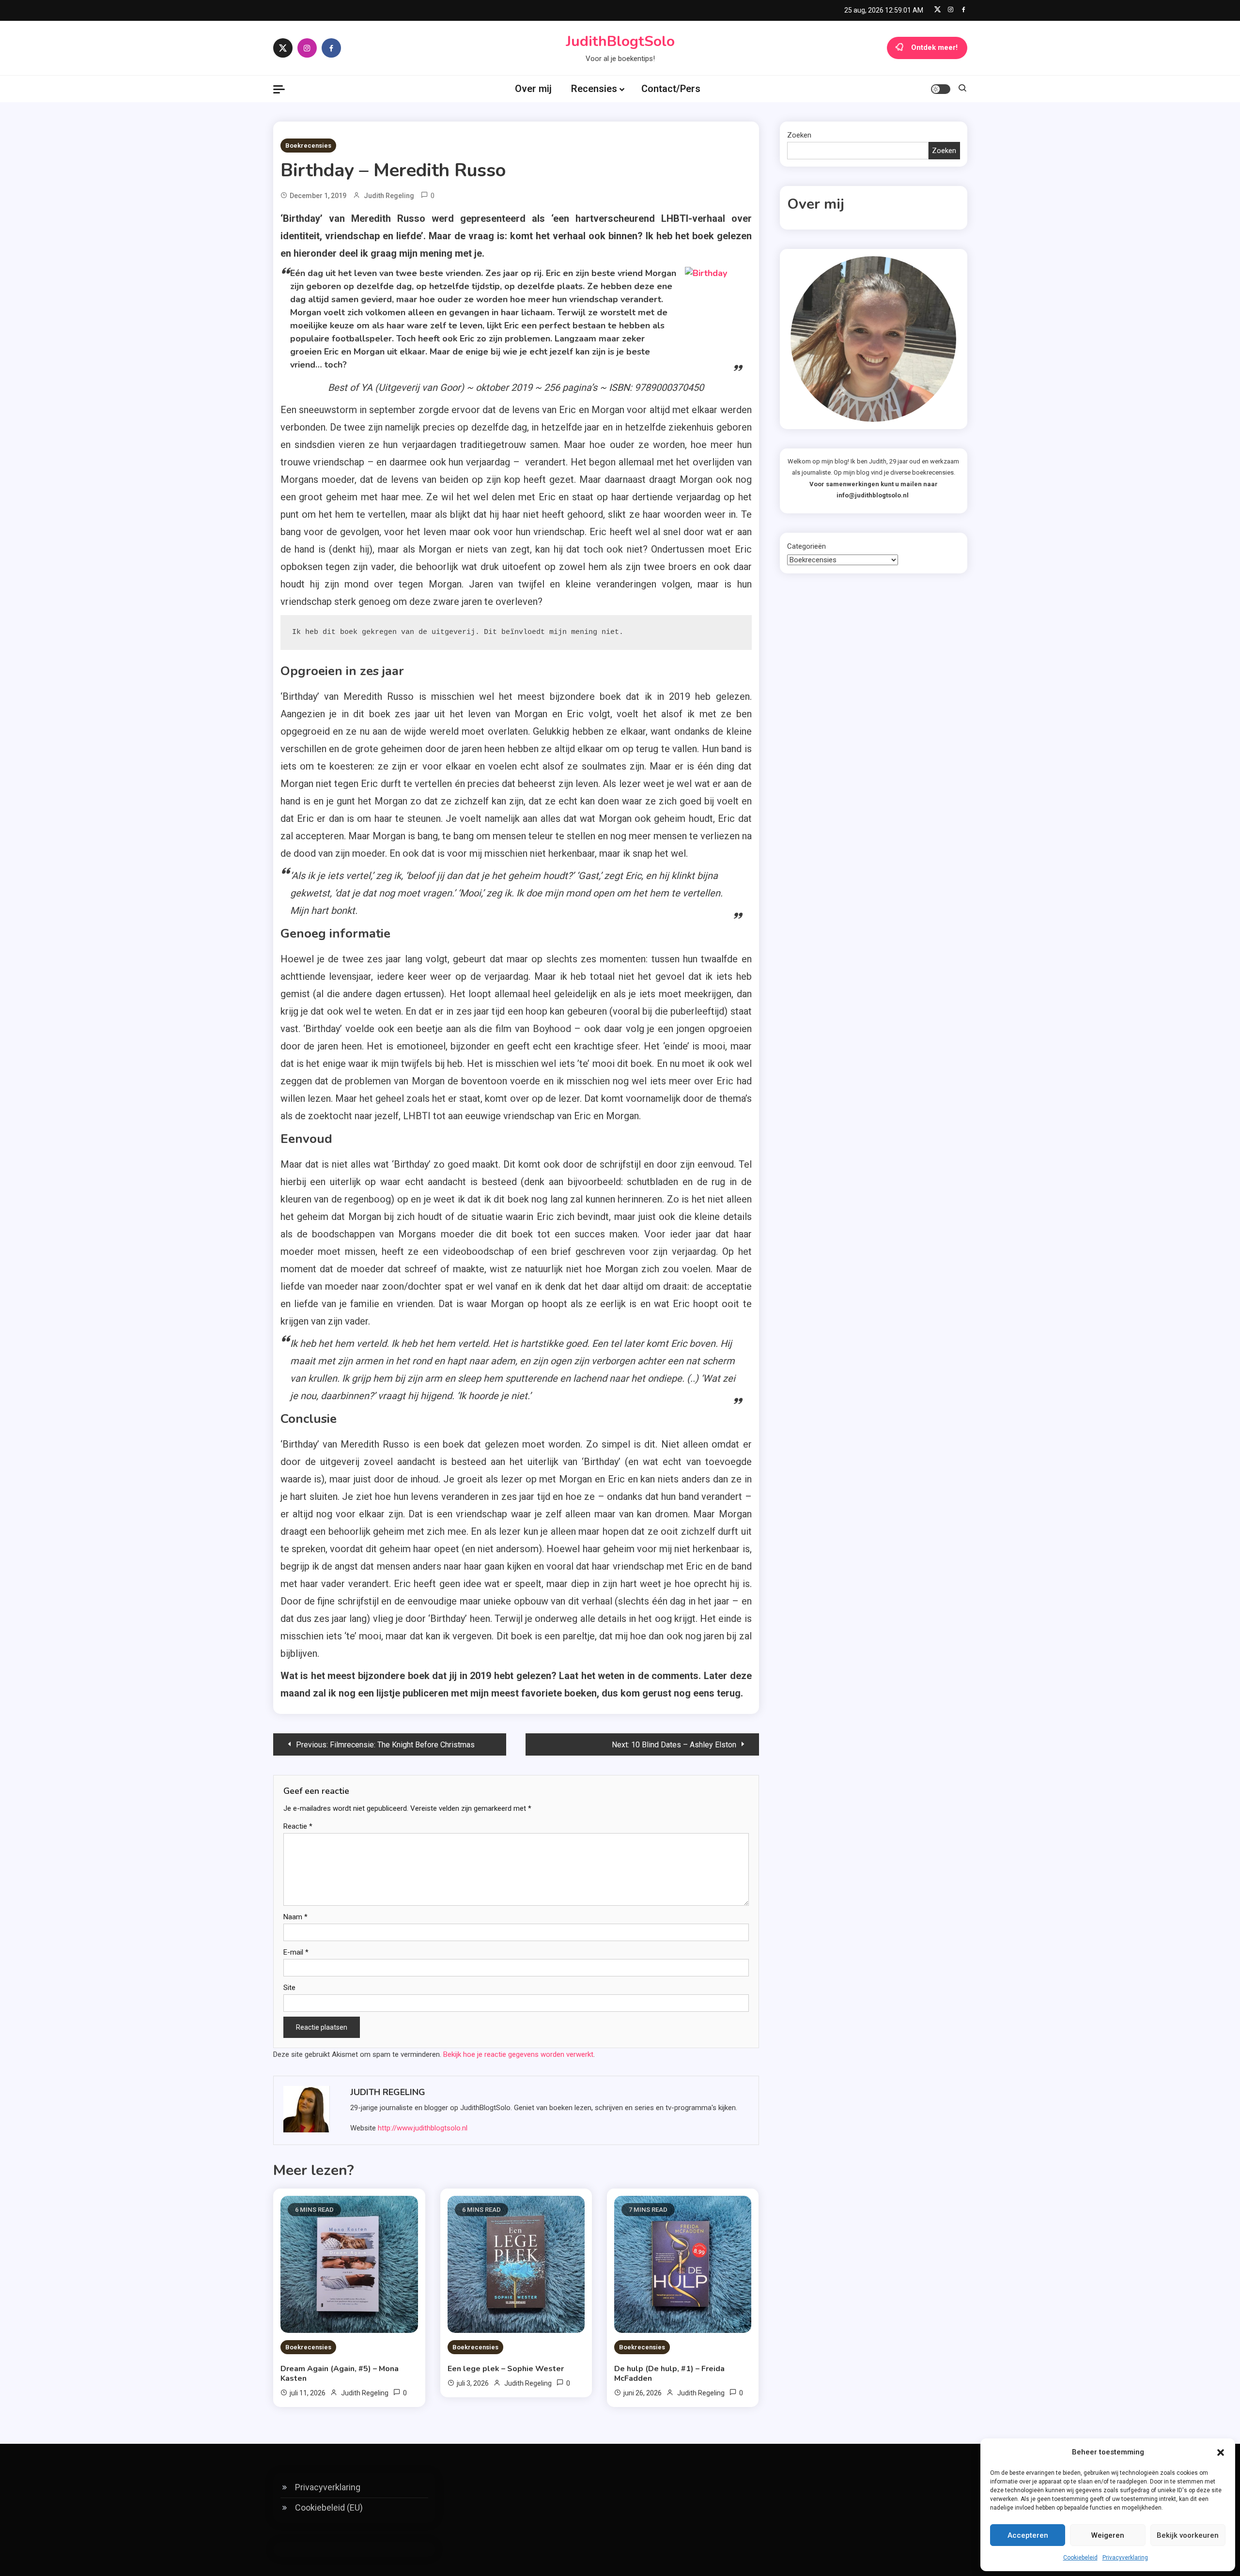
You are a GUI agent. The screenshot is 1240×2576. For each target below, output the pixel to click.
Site (289, 1988)
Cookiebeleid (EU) (329, 2507)
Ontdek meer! (934, 47)
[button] (1221, 2453)
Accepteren (1028, 2535)
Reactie (298, 1826)
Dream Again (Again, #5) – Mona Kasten (340, 2374)
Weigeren (1108, 2535)
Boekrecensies (308, 146)
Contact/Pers (671, 89)
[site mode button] (941, 89)
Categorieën (806, 546)
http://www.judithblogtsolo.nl (423, 2128)
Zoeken (799, 135)
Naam (295, 1917)
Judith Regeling (389, 196)
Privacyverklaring (1125, 2558)
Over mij (533, 89)
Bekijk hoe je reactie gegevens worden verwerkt (518, 2054)
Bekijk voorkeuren (1188, 2535)
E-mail (296, 1952)
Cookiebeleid (1080, 2558)
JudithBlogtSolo (620, 41)
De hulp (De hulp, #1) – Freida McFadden (669, 2374)
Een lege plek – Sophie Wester (506, 2369)
